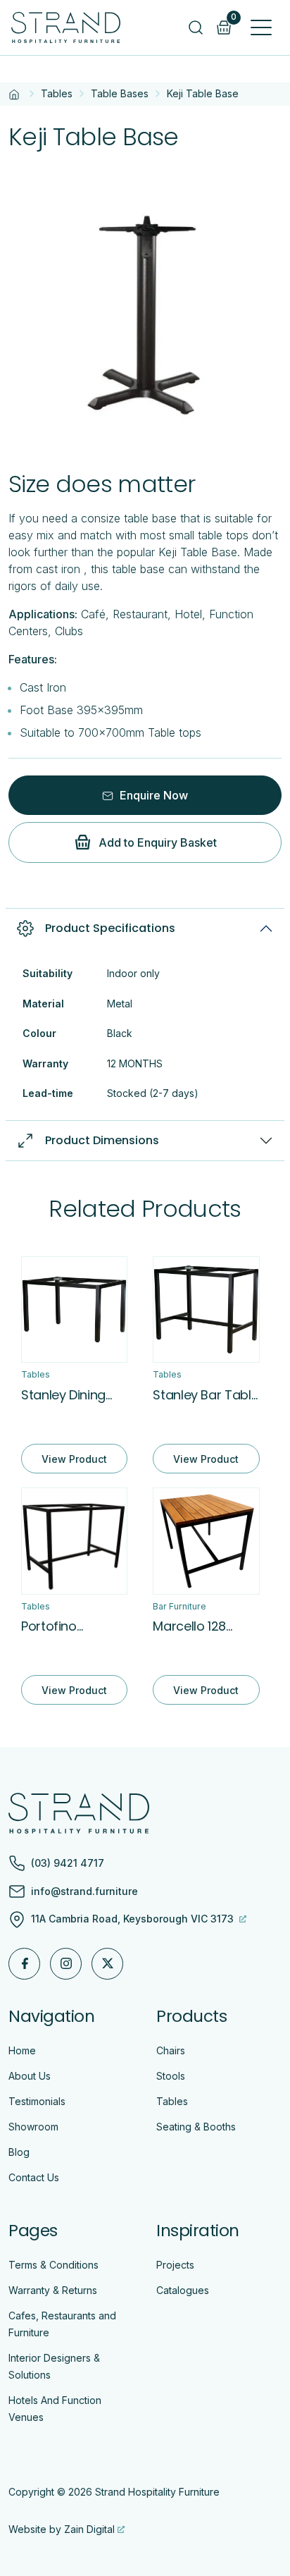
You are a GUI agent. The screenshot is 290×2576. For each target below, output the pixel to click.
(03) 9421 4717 (68, 1863)
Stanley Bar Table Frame (206, 1395)
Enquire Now (152, 795)
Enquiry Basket (234, 18)
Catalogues (183, 2290)
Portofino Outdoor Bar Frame (58, 1626)
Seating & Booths (196, 2127)
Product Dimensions (102, 1140)
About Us (30, 2076)
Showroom (33, 2127)
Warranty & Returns (53, 2290)
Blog (19, 2152)
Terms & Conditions (53, 2265)
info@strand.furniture (84, 1891)
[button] (261, 27)
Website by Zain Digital (62, 2529)
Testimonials (37, 2101)
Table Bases (120, 93)
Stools (171, 2076)
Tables (57, 93)
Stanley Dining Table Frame (63, 1395)
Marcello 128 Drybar (189, 1626)
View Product (74, 1459)
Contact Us (34, 2177)
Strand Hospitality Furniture (157, 2492)
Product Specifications (110, 928)
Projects (175, 2265)
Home (22, 2050)
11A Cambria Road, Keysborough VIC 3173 (134, 1919)
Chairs (171, 2050)
